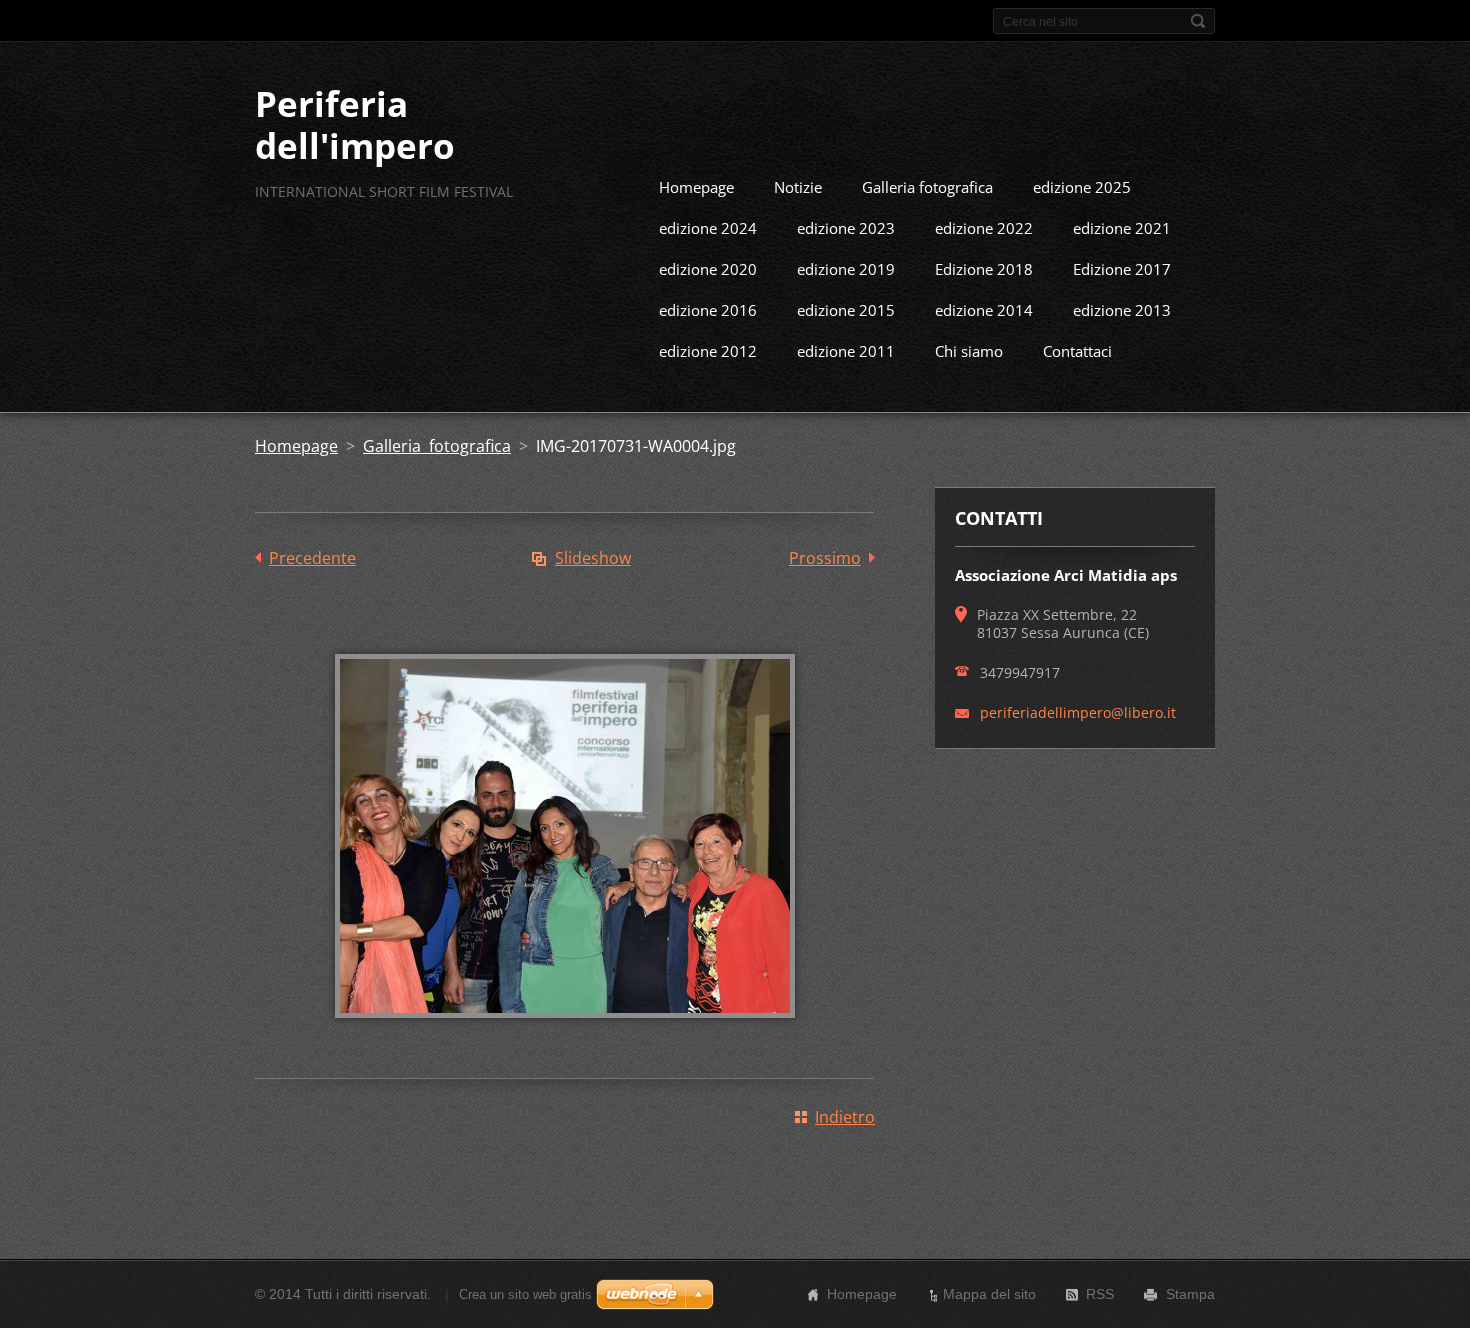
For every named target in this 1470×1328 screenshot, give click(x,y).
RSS (1100, 1294)
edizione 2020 (708, 269)
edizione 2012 (708, 351)
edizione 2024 (708, 228)
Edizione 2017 (1122, 269)
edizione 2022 (984, 228)
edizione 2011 (846, 351)
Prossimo (825, 558)
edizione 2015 (846, 310)
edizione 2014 (984, 310)
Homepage (696, 187)
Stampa (1190, 1294)
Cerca (1198, 21)
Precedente (312, 558)
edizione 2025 (1082, 187)
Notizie (798, 187)
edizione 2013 (1122, 310)
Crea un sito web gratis (525, 1294)
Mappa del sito (989, 1294)
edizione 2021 (1122, 228)
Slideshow (593, 558)
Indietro (845, 1117)
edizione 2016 (708, 310)
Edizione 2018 (984, 269)
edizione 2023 (846, 228)
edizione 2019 (846, 269)
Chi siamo (969, 351)
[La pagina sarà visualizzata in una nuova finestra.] (565, 1032)
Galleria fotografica (927, 187)
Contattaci (1077, 351)
